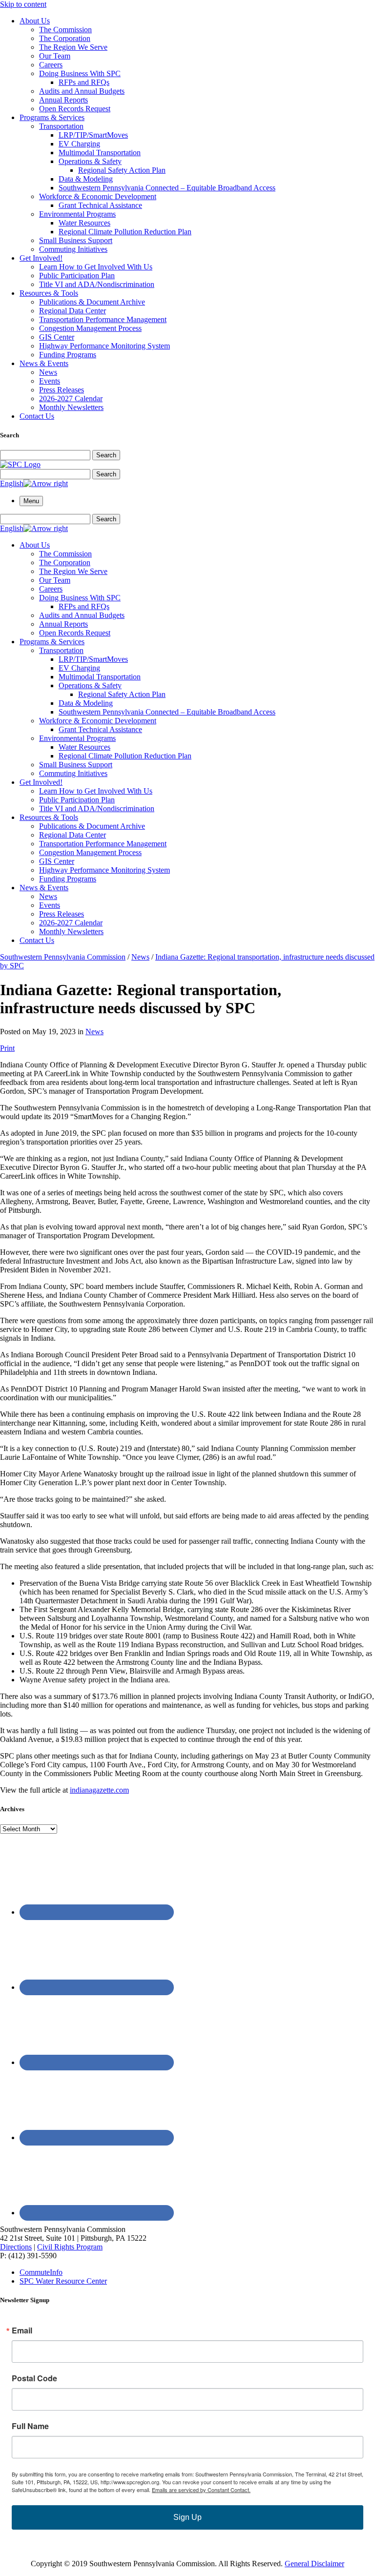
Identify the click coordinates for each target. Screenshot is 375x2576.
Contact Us (37, 416)
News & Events (44, 363)
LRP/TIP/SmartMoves (93, 135)
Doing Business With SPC (80, 73)
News (48, 372)
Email (22, 2331)
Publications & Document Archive (92, 302)
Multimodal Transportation (100, 153)
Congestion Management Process (90, 328)
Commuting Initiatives (73, 249)
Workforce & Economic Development (98, 196)
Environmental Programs (77, 214)
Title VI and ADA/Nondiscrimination (97, 284)
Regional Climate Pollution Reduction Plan (125, 232)
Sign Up (187, 2517)
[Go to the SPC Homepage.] (20, 464)
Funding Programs (68, 355)
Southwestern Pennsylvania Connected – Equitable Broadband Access (167, 188)
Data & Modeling (86, 179)
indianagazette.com (99, 1790)
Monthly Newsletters (71, 407)
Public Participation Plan (77, 276)
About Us (35, 21)
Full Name (30, 2426)
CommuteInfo (41, 2272)
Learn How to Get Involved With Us (96, 267)
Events (50, 381)
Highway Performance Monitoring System (104, 346)
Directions (16, 2247)
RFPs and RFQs (84, 82)
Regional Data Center (73, 311)
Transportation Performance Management (103, 319)
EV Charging (79, 144)
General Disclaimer (314, 2564)
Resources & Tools (49, 293)
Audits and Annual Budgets (82, 91)
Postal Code (34, 2378)
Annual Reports (63, 100)
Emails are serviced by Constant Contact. (201, 2490)
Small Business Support (76, 240)
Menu (31, 501)
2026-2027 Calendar (71, 399)
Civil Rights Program (70, 2247)
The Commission (65, 30)
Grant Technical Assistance (100, 205)
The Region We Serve (73, 47)
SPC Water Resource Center (63, 2281)
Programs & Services (52, 117)
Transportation (61, 126)
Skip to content (23, 4)
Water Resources (84, 223)
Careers (51, 65)
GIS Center (57, 337)
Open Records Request (75, 109)
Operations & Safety (90, 161)
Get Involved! (41, 258)
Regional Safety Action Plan (122, 170)
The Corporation (65, 38)
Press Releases (62, 390)
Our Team (55, 56)
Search (106, 455)
